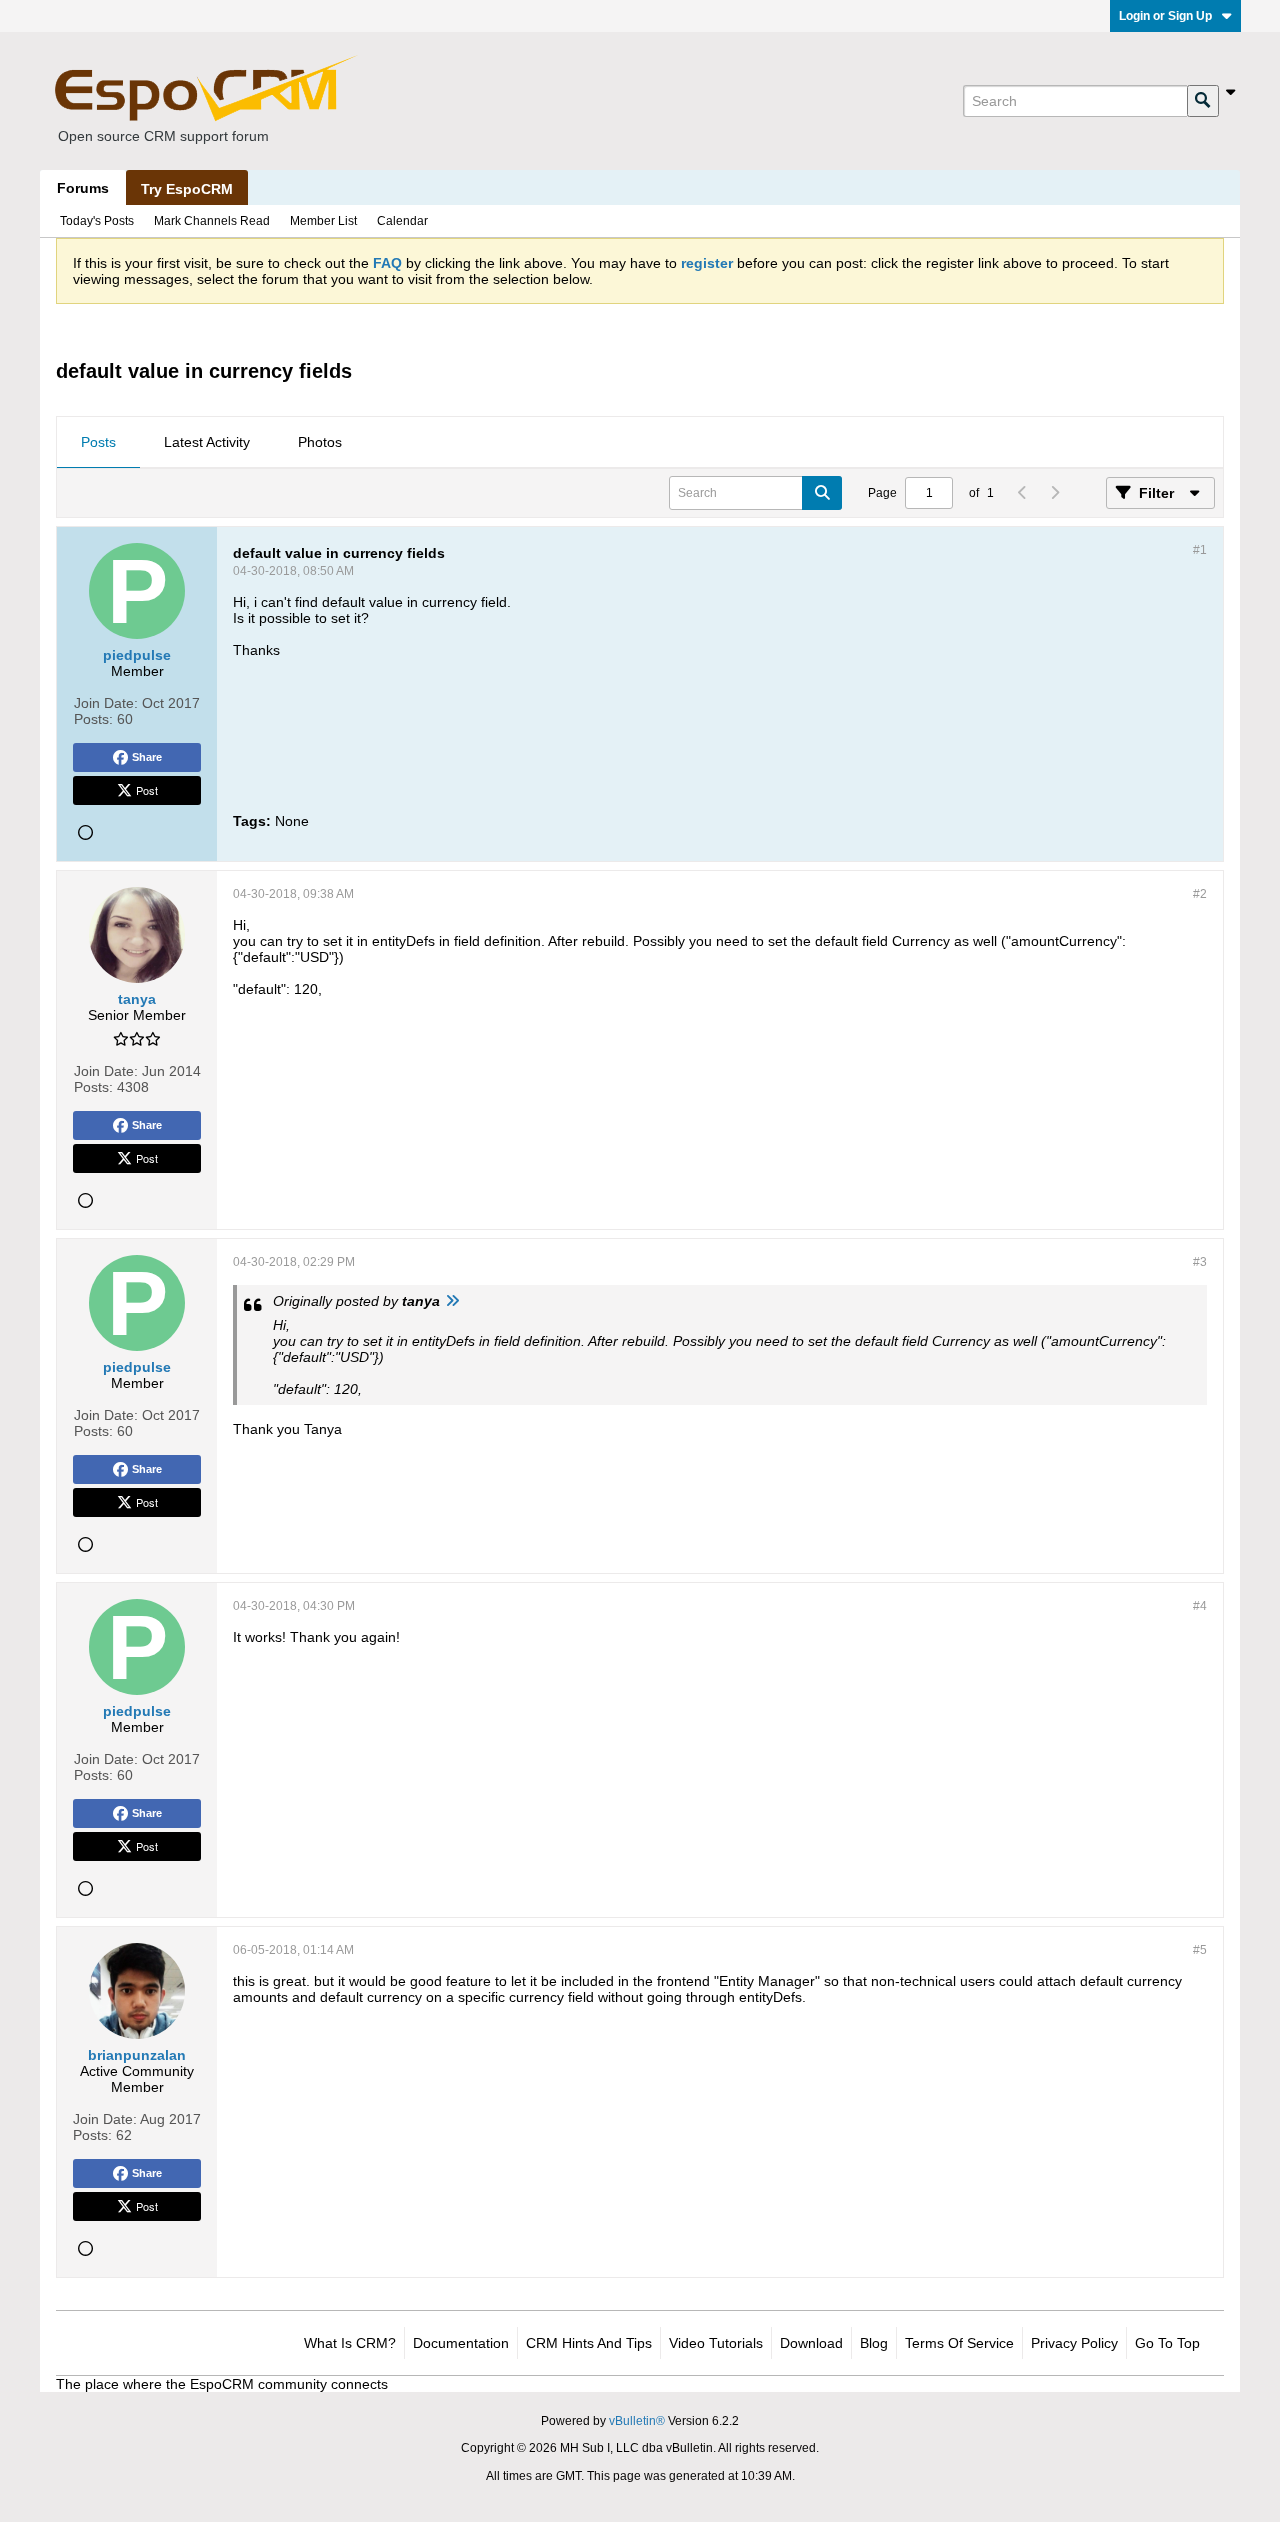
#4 (1200, 1606)
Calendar (402, 221)
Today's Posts (97, 221)
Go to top (1167, 2343)
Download (811, 2343)
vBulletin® (637, 2421)
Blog (874, 2343)
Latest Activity (207, 442)
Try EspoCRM (187, 189)
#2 (1200, 894)
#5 (1200, 1950)
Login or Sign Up (1165, 16)
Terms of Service (959, 2343)
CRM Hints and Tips (589, 2343)
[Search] (1203, 101)
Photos (320, 442)
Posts (98, 442)
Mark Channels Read (212, 221)
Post (147, 790)
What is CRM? (350, 2343)
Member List (323, 221)
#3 (1200, 1262)
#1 (1200, 550)
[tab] (98, 443)
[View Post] (452, 1301)
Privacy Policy (1074, 2343)
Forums (83, 188)
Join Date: (106, 703)
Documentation (461, 2343)
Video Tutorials (716, 2343)
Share (147, 757)
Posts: (93, 719)
